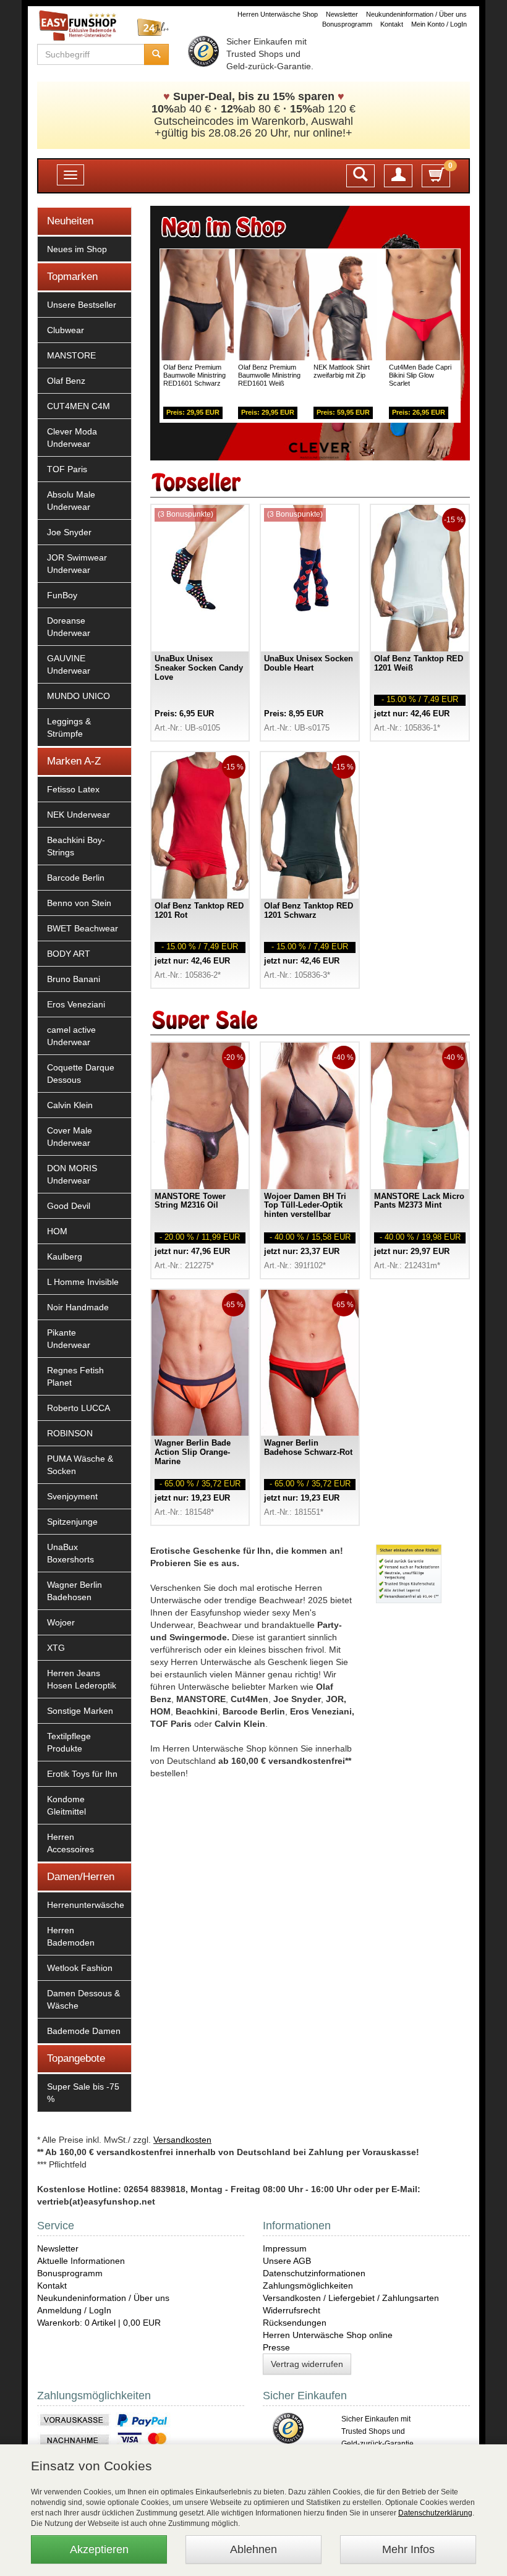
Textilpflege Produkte (69, 1742)
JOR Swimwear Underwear (77, 564)
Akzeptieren (99, 2549)
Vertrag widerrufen (307, 2364)
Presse (276, 2347)
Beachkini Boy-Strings (76, 846)
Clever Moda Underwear (72, 438)
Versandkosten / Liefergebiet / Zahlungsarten (351, 2298)
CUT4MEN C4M (79, 406)
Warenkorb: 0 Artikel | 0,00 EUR (99, 2323)
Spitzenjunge (72, 1522)
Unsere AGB (287, 2261)
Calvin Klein (70, 1105)
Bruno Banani (74, 979)
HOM (57, 1231)
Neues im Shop (77, 249)
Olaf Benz (66, 381)
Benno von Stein (79, 903)
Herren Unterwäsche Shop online (328, 2335)
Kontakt (392, 24)
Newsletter (342, 14)
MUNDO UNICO (79, 696)
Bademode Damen (84, 2031)
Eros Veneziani (76, 1004)
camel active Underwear (71, 1036)
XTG (56, 1648)
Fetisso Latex (73, 789)
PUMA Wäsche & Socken (80, 1465)
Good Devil (69, 1206)
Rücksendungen (295, 2323)
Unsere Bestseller (82, 305)
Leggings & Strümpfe (69, 727)
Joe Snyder (69, 532)
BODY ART (69, 954)
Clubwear (66, 330)
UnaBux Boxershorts (70, 1553)
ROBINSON (70, 1433)
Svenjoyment (72, 1496)
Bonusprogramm (347, 24)
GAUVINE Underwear (69, 664)
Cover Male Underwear (70, 1137)
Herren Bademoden (71, 1936)
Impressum (285, 2248)
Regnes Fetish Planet (75, 1376)
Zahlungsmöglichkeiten (308, 2286)
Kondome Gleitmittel (66, 1805)
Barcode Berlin (76, 878)
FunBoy (62, 595)
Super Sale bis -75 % (83, 2093)
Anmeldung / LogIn (74, 2310)
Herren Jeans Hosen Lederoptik (82, 1679)
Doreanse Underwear (69, 627)
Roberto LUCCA (79, 1408)
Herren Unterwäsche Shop (278, 14)
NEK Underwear (79, 815)
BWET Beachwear (83, 928)
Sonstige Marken (80, 1711)
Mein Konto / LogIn (439, 24)
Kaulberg (65, 1256)
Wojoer (61, 1622)
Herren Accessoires (70, 1843)
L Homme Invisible (83, 1282)
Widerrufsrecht (292, 2310)
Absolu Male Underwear (71, 501)
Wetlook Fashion (80, 1968)
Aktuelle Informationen (81, 2261)
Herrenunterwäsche (86, 1905)
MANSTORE (71, 355)
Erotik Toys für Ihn (82, 1774)
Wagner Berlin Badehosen (75, 1591)
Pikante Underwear (69, 1339)
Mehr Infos (408, 2549)
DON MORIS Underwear (72, 1174)
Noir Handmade (78, 1307)
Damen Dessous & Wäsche (83, 1999)
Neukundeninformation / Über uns (416, 14)
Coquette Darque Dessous (81, 1074)
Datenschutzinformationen (314, 2273)
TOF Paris (67, 469)
